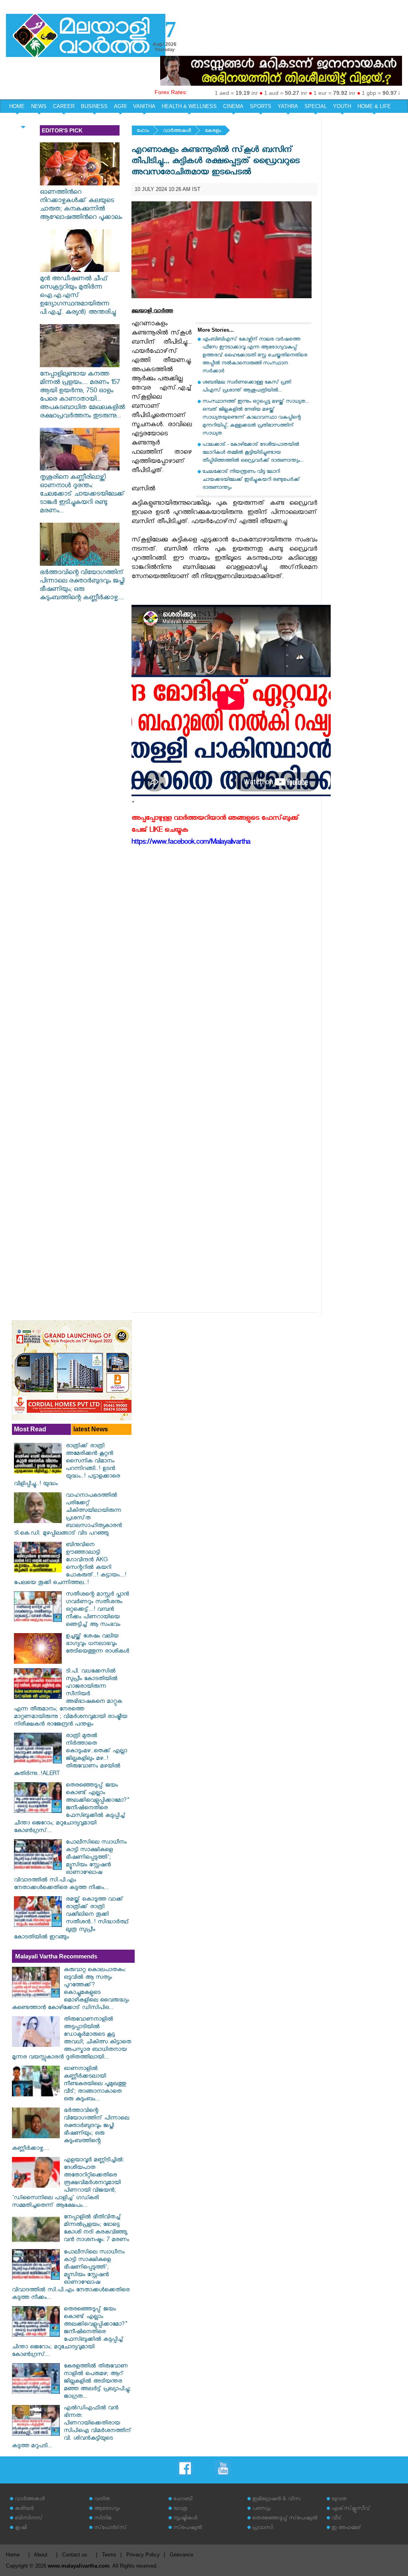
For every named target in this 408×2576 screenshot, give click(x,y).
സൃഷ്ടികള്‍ (185, 2519)
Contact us (75, 2555)
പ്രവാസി (263, 2528)
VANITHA (144, 106)
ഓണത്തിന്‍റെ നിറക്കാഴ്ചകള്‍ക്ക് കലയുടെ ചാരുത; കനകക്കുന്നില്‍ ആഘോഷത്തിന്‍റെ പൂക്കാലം (81, 206)
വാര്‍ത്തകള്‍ (177, 131)
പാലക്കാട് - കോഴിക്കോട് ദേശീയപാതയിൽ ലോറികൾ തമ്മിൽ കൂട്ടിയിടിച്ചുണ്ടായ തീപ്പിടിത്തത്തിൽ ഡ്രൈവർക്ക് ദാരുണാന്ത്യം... (253, 453)
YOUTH (342, 106)
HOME (17, 106)
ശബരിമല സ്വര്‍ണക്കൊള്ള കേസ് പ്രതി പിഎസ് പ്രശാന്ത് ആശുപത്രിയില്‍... (247, 387)
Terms (109, 2555)
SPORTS (261, 106)
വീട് (336, 2519)
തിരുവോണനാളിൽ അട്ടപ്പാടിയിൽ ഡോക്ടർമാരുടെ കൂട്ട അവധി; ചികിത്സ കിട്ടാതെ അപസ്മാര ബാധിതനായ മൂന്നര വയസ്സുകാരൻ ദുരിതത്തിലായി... (72, 2039)
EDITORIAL (23, 120)
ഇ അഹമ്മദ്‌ (346, 2528)
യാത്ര (180, 2509)
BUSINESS (94, 106)
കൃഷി (21, 2528)
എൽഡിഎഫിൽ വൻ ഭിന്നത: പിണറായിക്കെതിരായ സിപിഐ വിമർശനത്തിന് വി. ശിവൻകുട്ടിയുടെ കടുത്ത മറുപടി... (72, 2428)
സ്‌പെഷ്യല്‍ (188, 2528)
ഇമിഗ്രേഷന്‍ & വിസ (276, 2500)
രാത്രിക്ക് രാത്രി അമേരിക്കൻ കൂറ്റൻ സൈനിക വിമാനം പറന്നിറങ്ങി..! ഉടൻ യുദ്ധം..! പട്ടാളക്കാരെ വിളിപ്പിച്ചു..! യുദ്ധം (67, 1466)
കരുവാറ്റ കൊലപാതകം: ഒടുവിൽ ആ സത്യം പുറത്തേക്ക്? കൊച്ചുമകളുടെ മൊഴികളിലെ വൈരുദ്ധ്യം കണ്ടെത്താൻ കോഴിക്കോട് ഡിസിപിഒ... (71, 1990)
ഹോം (143, 131)
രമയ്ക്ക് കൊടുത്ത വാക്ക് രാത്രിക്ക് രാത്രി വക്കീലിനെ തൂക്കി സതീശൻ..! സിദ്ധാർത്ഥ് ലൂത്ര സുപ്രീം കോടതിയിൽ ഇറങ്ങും (72, 1919)
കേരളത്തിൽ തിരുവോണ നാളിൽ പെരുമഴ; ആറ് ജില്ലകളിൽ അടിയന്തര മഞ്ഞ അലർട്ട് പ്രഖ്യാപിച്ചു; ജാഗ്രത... (97, 2382)
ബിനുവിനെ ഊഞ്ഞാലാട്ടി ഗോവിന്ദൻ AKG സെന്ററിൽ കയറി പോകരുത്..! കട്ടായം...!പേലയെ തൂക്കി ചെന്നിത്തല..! (70, 1564)
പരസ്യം (261, 2509)
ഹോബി (183, 2500)
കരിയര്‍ (24, 2509)
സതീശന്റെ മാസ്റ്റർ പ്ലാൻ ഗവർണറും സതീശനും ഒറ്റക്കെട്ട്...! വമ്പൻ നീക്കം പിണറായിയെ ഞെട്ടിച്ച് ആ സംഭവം (97, 1610)
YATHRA (288, 106)
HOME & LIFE (374, 106)
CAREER (64, 106)
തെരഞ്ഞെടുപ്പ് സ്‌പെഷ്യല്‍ (285, 2519)
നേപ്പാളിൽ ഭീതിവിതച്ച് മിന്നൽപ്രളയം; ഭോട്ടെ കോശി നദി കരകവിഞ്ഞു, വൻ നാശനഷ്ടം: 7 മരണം (96, 2229)
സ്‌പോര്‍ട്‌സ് (110, 2528)
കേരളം (213, 131)
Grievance (181, 2555)
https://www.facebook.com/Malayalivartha (191, 843)
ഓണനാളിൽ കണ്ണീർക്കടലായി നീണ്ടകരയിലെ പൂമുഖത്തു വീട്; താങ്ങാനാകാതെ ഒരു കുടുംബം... (95, 2085)
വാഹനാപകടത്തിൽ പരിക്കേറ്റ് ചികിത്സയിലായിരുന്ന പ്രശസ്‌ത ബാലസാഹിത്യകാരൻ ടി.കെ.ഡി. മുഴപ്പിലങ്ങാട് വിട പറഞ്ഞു (68, 1515)
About (41, 2555)
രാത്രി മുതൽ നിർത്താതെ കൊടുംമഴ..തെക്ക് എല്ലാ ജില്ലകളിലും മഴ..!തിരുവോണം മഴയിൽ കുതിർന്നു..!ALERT (71, 1755)
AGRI (120, 106)
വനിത (102, 2500)
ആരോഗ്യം (107, 2509)
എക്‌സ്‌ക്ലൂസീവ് (351, 2509)
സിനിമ (103, 2519)
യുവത (339, 2500)
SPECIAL (316, 106)
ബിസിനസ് (29, 2519)
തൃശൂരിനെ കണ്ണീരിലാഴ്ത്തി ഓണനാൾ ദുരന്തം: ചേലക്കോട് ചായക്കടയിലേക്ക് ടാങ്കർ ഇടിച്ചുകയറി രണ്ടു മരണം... (82, 495)
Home (13, 2555)
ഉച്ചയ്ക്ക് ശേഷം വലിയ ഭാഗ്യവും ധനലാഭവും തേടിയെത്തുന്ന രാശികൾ (97, 1644)
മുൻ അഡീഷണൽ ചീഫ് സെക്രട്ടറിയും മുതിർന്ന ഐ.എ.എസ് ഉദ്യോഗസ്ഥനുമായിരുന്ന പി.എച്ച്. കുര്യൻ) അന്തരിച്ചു (78, 296)
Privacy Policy (143, 2555)
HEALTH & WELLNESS (189, 106)
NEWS (39, 106)
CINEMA (233, 106)
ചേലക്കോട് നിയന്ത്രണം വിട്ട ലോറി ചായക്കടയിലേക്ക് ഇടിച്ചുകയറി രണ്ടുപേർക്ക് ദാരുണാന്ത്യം (251, 480)
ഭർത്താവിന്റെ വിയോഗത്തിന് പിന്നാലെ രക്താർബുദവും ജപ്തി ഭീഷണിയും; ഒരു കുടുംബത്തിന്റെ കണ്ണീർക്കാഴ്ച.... (82, 586)
